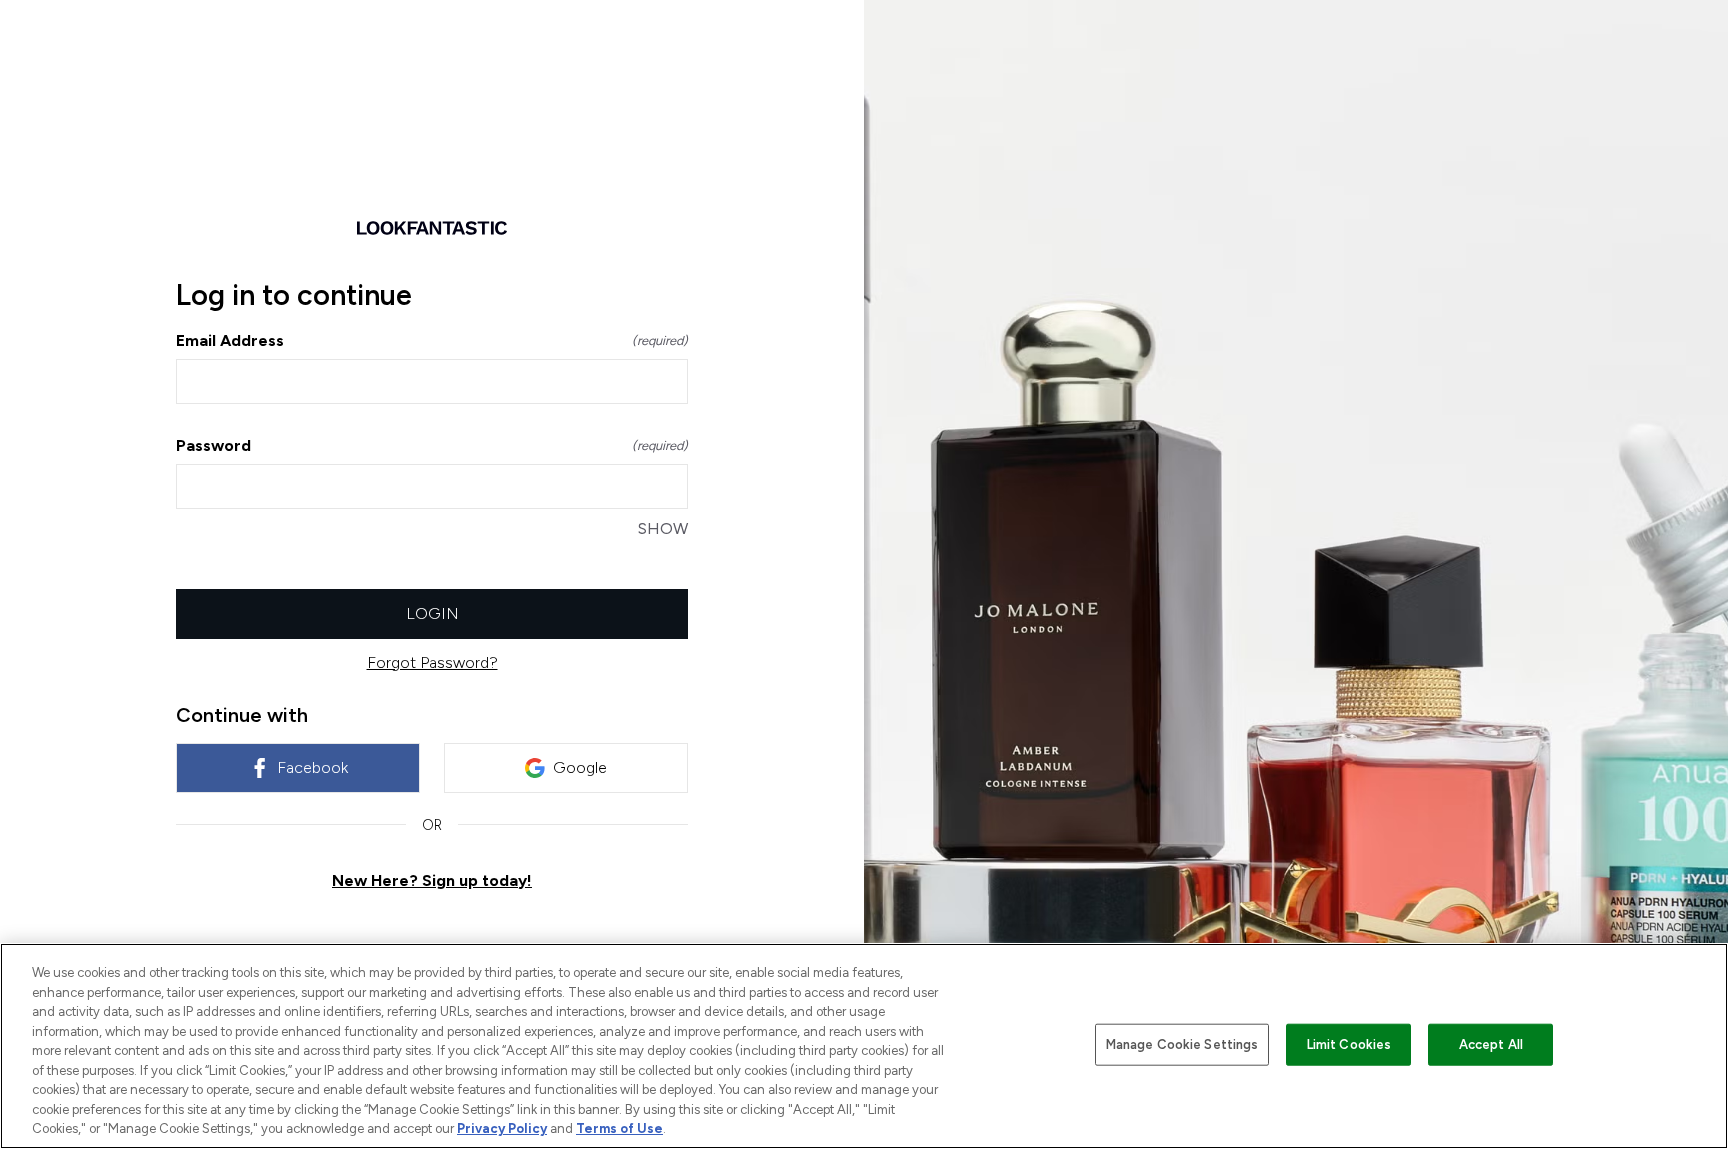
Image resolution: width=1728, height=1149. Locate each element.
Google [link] (580, 767)
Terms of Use (619, 1128)
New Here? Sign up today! (432, 880)
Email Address (432, 340)
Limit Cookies (1349, 1044)
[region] (864, 1046)
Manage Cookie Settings (1182, 1044)
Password (432, 445)
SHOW (663, 528)
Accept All (1491, 1044)
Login (432, 613)
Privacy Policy (502, 1128)
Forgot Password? (432, 662)
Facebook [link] (312, 767)
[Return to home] (432, 228)
